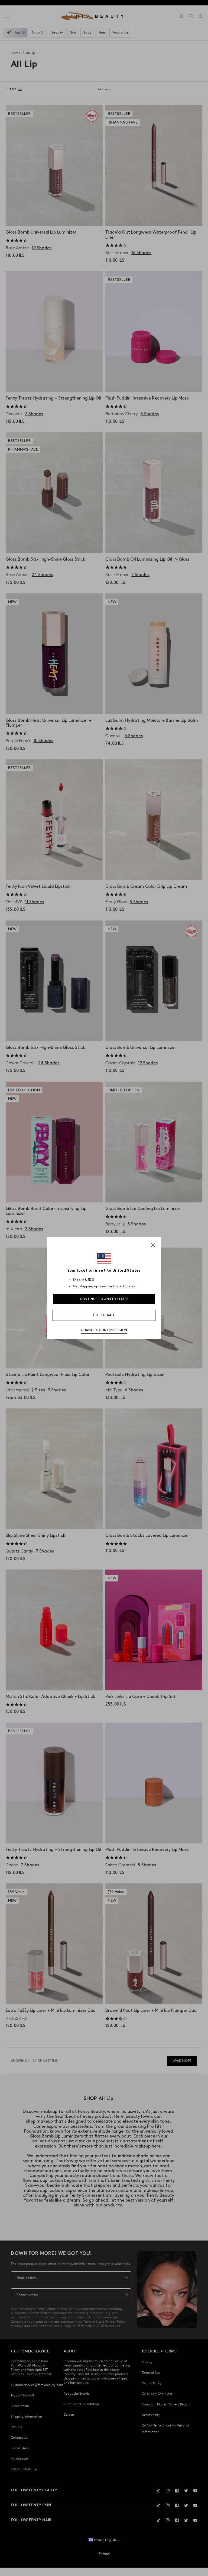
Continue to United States (104, 1299)
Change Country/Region (104, 1330)
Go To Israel (104, 1315)
